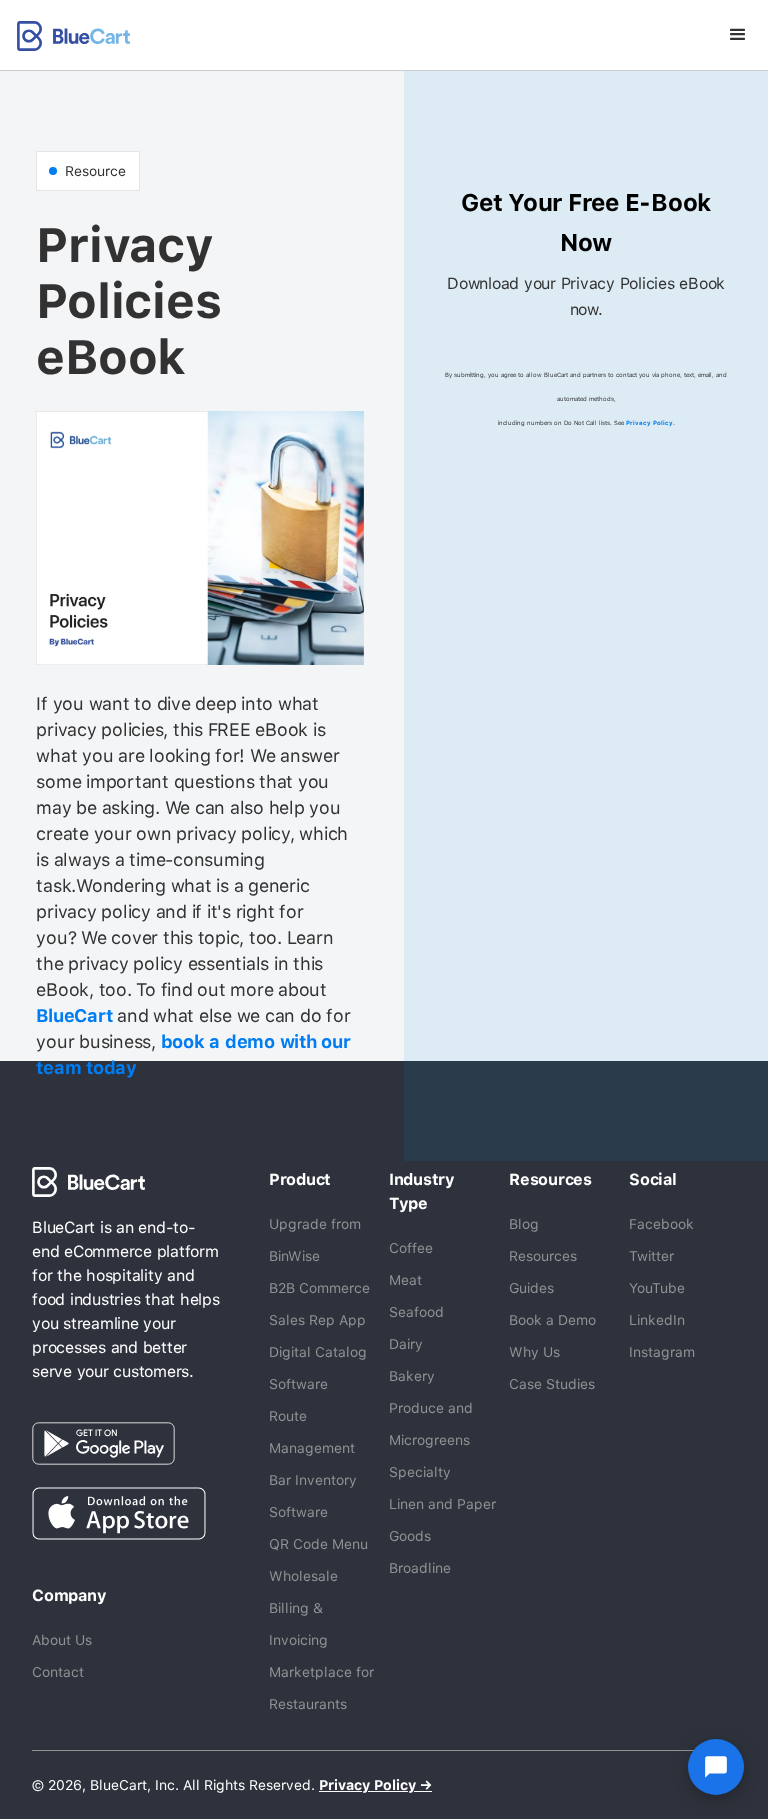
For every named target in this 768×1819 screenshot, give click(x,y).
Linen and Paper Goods (442, 1520)
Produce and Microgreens (431, 1424)
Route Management (312, 1432)
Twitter (651, 1256)
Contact (58, 1672)
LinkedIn (657, 1320)
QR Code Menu (318, 1544)
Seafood (416, 1312)
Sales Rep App (317, 1320)
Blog (524, 1224)
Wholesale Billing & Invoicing (303, 1608)
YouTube (657, 1288)
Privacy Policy (649, 422)
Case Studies (552, 1384)
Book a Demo (552, 1320)
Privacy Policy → (375, 1785)
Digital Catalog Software (318, 1368)
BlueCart (74, 1015)
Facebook (661, 1224)
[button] (738, 35)
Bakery (412, 1376)
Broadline (420, 1568)
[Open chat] (716, 1767)
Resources (543, 1256)
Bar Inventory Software (313, 1496)
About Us (62, 1640)
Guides (531, 1288)
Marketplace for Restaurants (321, 1688)
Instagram (662, 1352)
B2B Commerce (319, 1288)
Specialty (420, 1472)
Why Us (534, 1352)
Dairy (406, 1344)
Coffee (411, 1248)
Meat (405, 1280)
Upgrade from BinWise (315, 1240)
